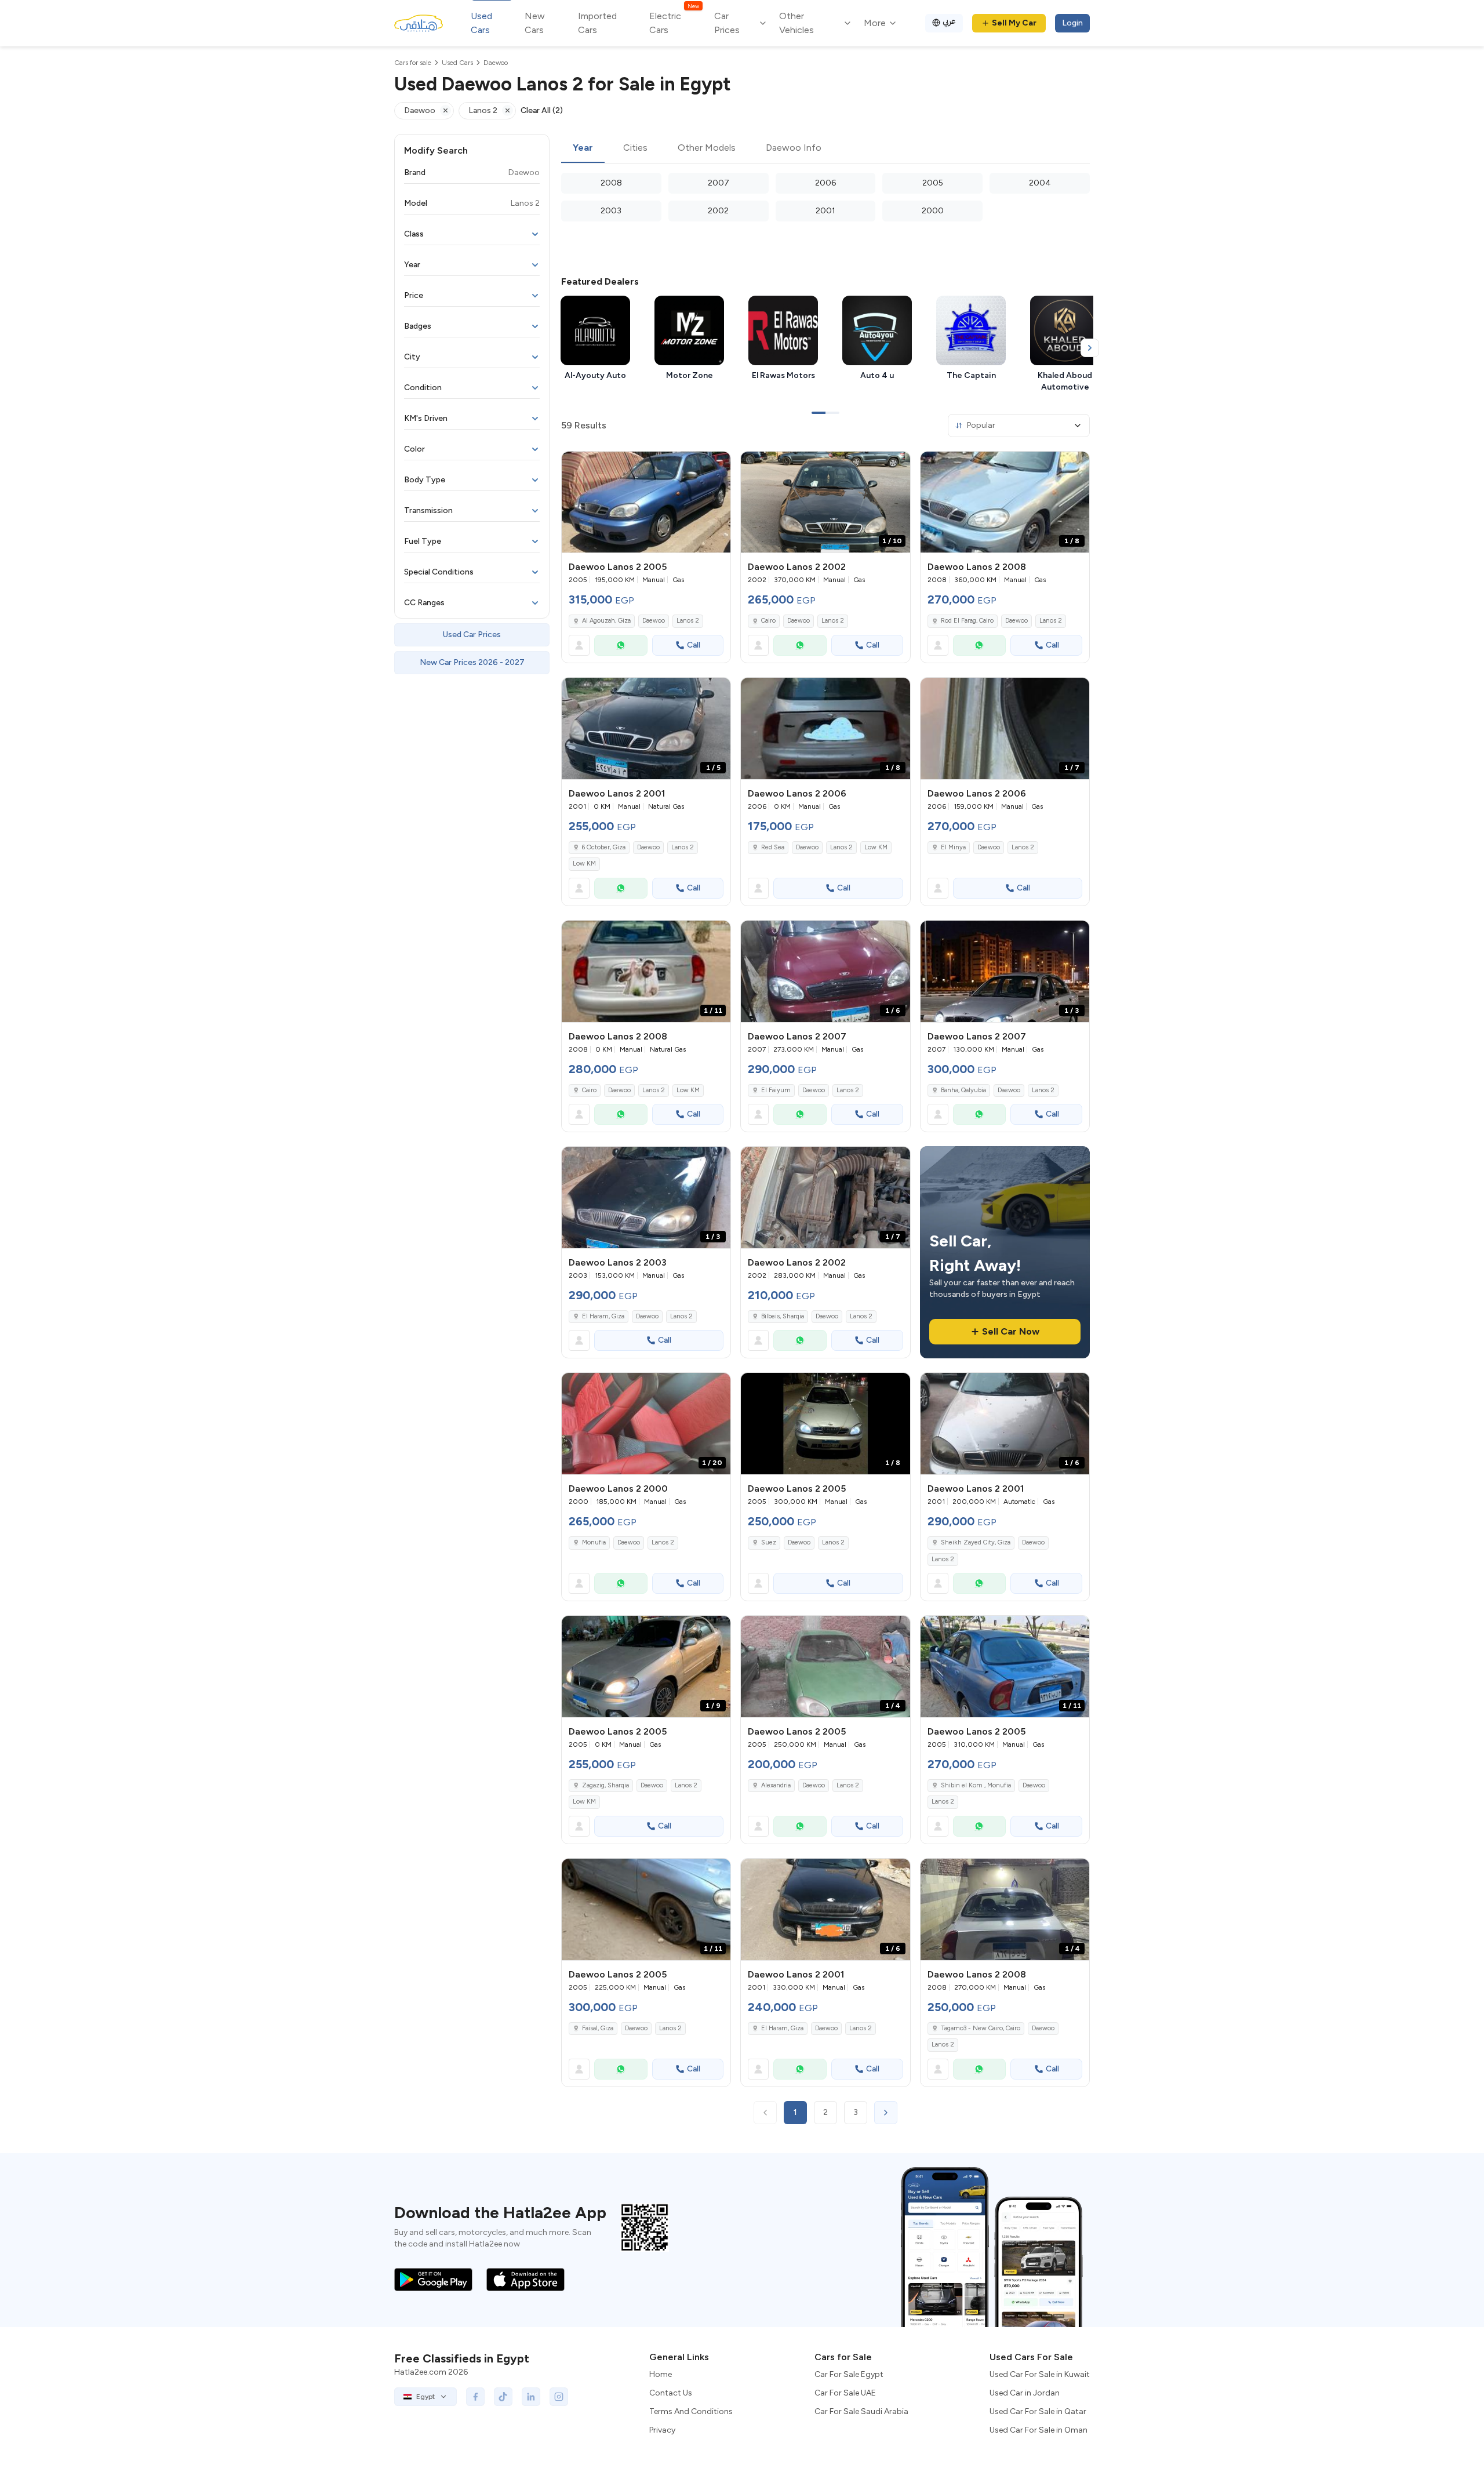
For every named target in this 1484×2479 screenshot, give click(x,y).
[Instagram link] (559, 2397)
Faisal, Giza (598, 2028)
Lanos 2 (688, 621)
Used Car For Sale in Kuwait (1040, 2374)
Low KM (584, 864)
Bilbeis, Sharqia (783, 1316)
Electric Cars (674, 22)
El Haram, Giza (603, 1316)
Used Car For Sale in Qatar (1038, 2411)
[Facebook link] (475, 2397)
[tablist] (825, 148)
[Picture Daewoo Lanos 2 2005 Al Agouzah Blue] (646, 502)
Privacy (662, 2430)
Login (1072, 23)
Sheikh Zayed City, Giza (976, 1542)
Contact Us (671, 2393)
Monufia (594, 1542)
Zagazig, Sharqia (605, 1785)
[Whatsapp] (621, 645)
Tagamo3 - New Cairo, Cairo (981, 2028)
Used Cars (481, 23)
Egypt (425, 2397)
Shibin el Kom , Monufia (976, 1785)
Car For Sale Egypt (849, 2374)
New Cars (535, 23)
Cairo (768, 621)
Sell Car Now (1011, 1331)
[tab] (583, 148)
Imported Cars (597, 23)
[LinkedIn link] (531, 2397)
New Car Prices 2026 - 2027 (472, 662)
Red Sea (773, 847)
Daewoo (654, 621)
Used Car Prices (472, 635)
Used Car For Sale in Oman (1039, 2430)
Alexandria (776, 1785)
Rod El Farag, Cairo (967, 621)
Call (694, 645)
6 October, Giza (604, 847)
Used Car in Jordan (1025, 2393)
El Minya (953, 847)
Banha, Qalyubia (963, 1090)
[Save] (716, 466)
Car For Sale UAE (845, 2393)
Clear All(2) (542, 110)
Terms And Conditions (691, 2411)
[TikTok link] (503, 2397)
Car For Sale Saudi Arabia (861, 2411)
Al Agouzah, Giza (606, 621)
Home (661, 2374)
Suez (769, 1542)
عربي (949, 21)
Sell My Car (1014, 23)
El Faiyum (776, 1090)
